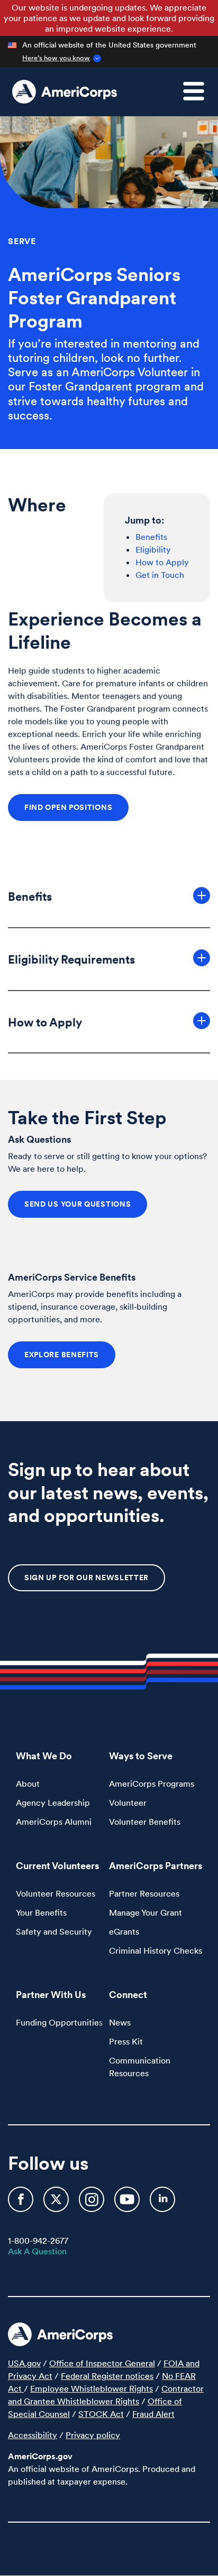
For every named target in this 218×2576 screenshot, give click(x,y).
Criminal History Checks (156, 1950)
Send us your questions (78, 1204)
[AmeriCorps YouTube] (128, 2204)
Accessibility (33, 2435)
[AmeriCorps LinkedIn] (162, 2204)
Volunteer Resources (56, 1893)
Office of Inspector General (102, 2363)
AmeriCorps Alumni (54, 1822)
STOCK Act (101, 2414)
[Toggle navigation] (200, 97)
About (28, 1784)
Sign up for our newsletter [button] (87, 1578)
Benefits (151, 537)
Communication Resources (140, 2067)
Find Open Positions (68, 807)
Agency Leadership (53, 1803)
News (120, 2022)
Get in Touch (160, 575)
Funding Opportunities (59, 2022)
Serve (22, 241)
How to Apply (162, 562)
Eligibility (153, 549)
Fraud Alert (153, 2414)
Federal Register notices (107, 2376)
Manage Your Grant (146, 1912)
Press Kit (126, 2041)
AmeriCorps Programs (152, 1784)
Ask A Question (37, 2251)
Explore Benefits (62, 1355)
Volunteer (128, 1803)
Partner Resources (144, 1893)
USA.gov (24, 2363)
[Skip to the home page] (65, 92)
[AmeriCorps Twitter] (57, 2204)
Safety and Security (54, 1931)
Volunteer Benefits (145, 1822)
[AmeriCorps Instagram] (93, 2204)
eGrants (124, 1931)
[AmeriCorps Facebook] (22, 2204)
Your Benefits (41, 1912)
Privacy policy (93, 2435)
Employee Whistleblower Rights (92, 2388)
